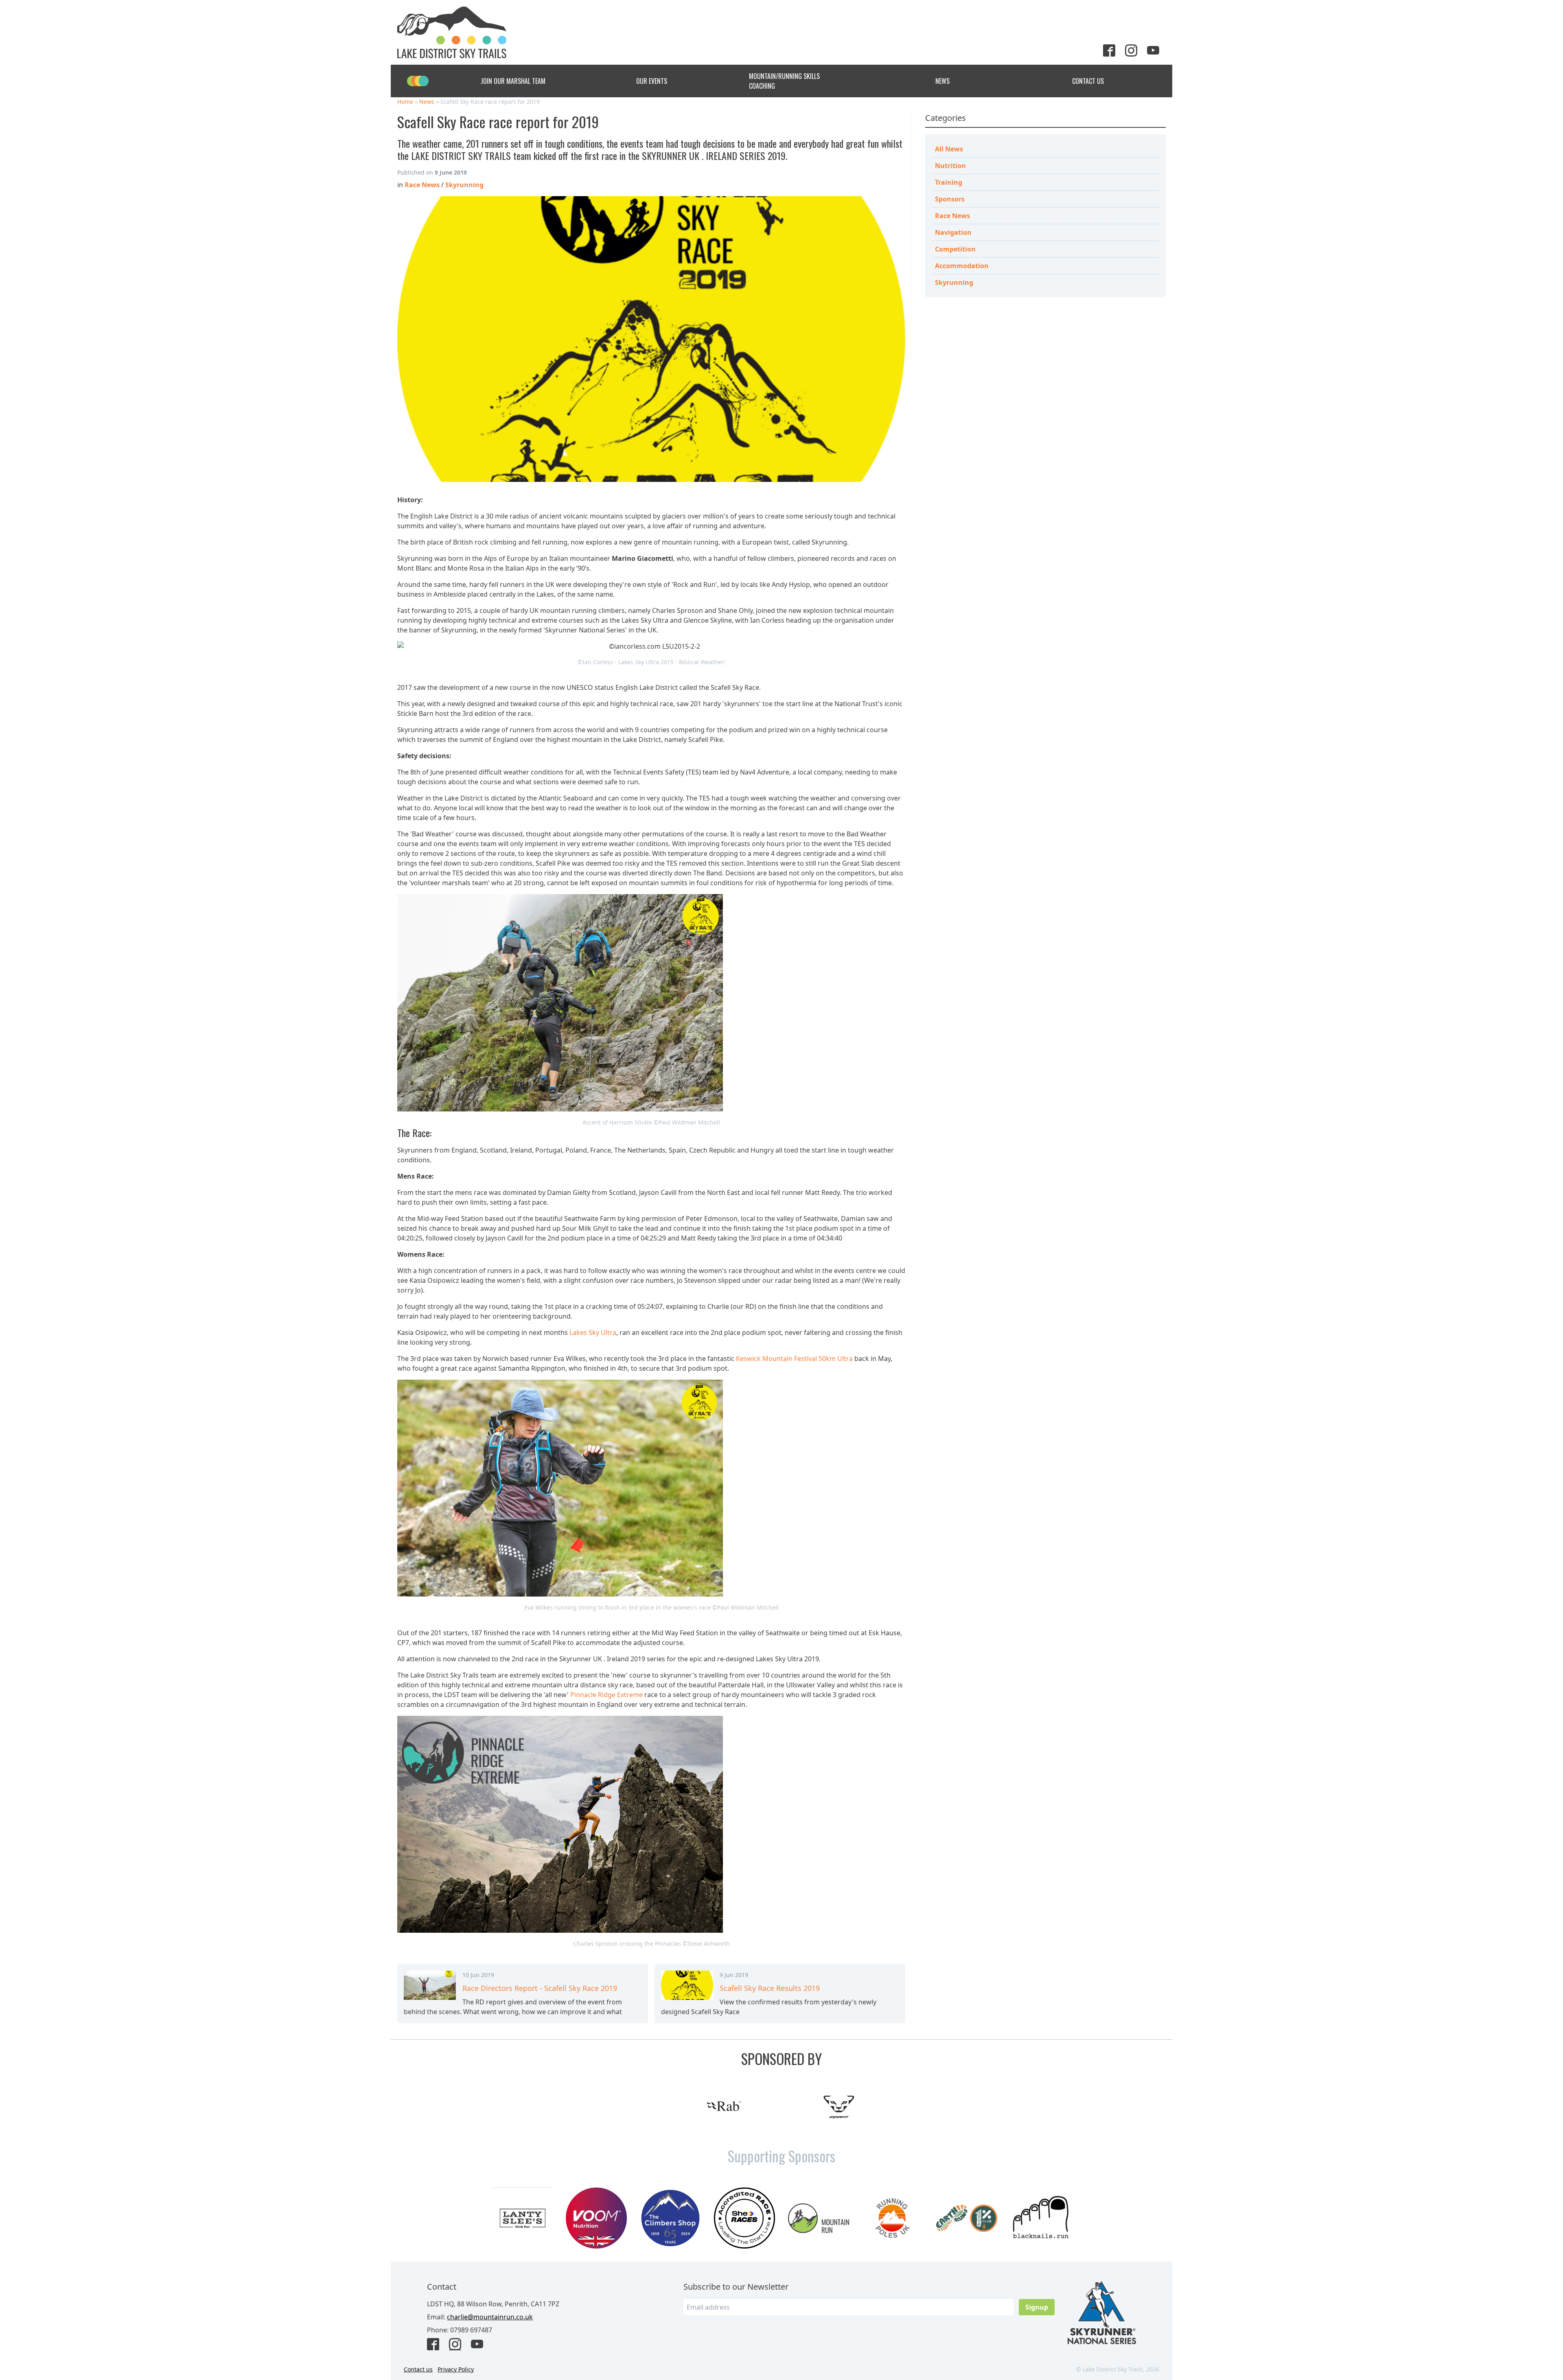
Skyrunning (954, 282)
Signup (1037, 2307)
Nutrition (950, 166)
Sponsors (950, 199)
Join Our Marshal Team (513, 81)
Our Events (652, 81)
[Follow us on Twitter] (1112, 51)
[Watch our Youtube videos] (1156, 51)
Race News (952, 216)
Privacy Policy (456, 2369)
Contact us (418, 2369)
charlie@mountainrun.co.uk (490, 2317)
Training (949, 182)
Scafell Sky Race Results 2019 (770, 1988)
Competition (955, 249)
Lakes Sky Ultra (593, 1332)
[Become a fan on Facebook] (436, 2345)
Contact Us (1088, 81)
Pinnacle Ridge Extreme (606, 1695)
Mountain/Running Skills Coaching (784, 81)
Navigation (953, 232)
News (942, 81)
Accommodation (962, 266)
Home (405, 102)
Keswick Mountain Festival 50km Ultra (794, 1358)
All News (949, 149)
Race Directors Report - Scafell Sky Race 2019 (540, 1988)
